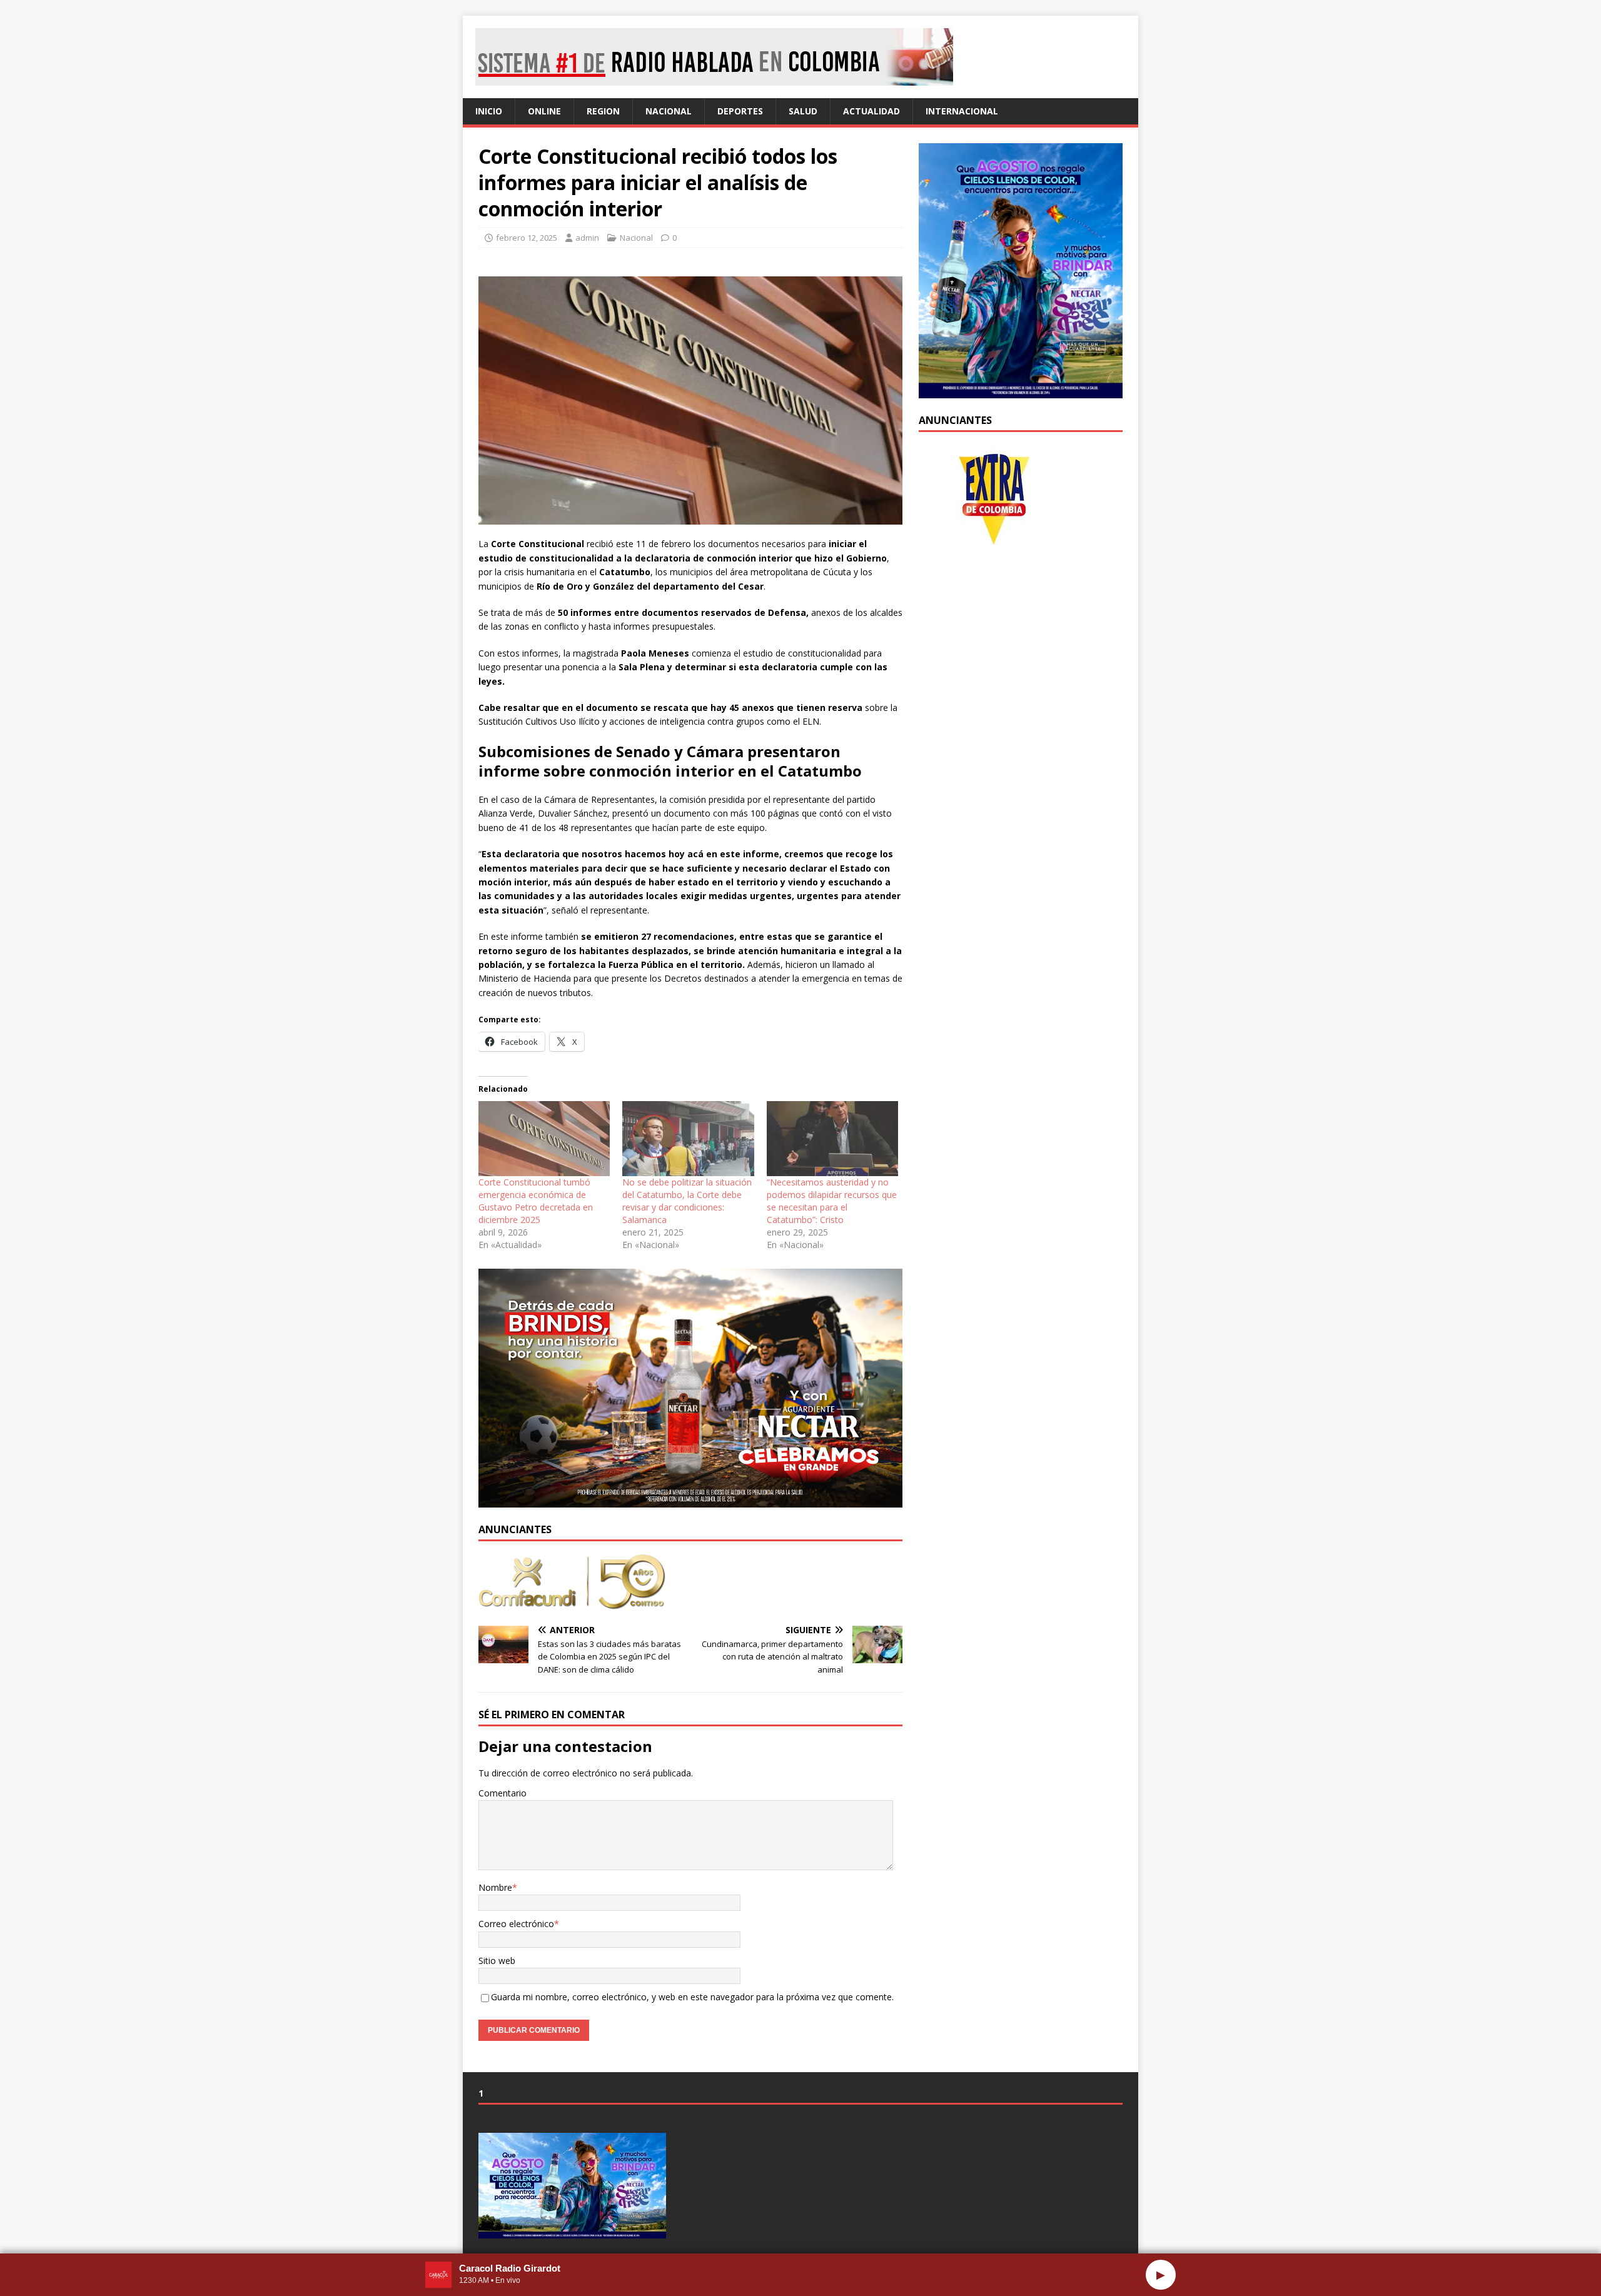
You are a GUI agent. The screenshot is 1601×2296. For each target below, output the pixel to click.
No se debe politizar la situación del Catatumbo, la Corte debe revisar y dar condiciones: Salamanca (687, 1201)
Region (603, 111)
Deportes (740, 111)
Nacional (669, 111)
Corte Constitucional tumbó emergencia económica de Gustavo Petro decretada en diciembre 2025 (536, 1201)
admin (587, 238)
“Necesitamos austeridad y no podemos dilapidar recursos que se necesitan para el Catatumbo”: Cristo (832, 1201)
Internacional (962, 111)
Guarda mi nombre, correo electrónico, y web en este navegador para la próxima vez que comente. (692, 1997)
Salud (803, 111)
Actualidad (871, 111)
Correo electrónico (516, 1924)
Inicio (489, 111)
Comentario (503, 1793)
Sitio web (497, 1961)
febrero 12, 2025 (527, 238)
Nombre (495, 1887)
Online (544, 111)
